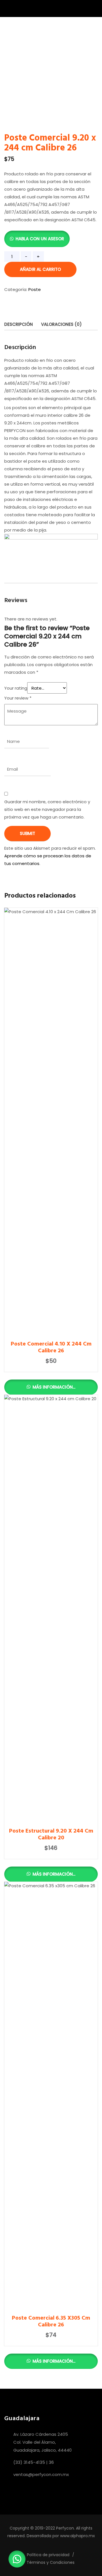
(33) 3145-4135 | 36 (34, 2462)
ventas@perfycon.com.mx (41, 2474)
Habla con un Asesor (40, 239)
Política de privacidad (48, 2555)
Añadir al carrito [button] (51, 1458)
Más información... (53, 1387)
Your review (18, 698)
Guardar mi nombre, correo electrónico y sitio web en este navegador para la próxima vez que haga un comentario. (47, 809)
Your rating (16, 688)
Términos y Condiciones (51, 2562)
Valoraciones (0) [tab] (61, 324)
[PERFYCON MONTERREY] (33, 9)
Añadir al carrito (40, 269)
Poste (35, 289)
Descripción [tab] (19, 324)
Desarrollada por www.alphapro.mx (61, 2536)
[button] (37, 239)
